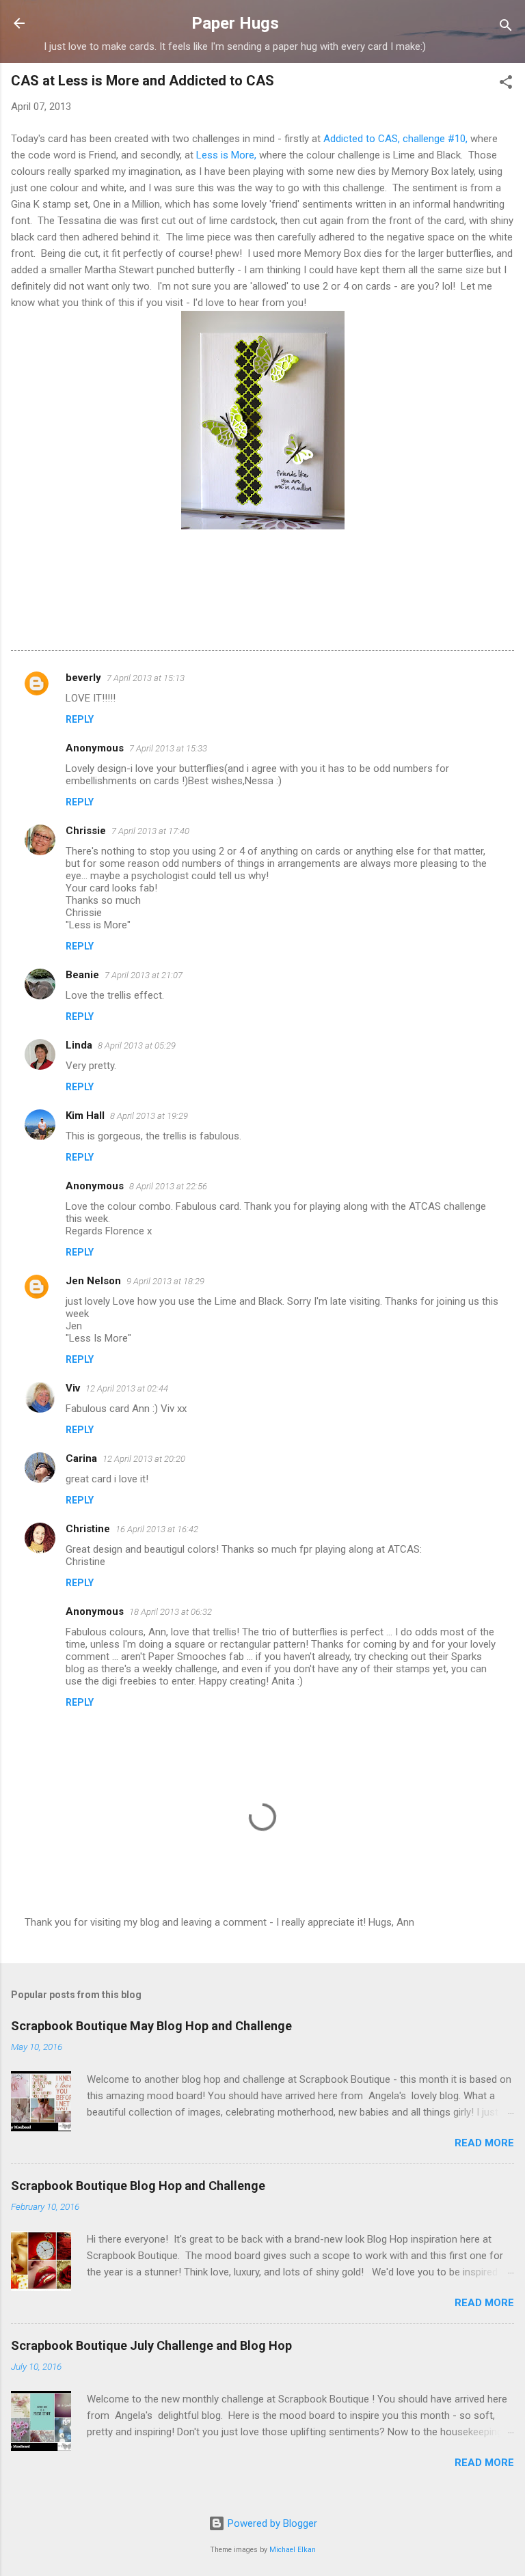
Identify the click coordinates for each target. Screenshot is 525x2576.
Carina (81, 1458)
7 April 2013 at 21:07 (144, 975)
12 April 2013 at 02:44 (127, 1388)
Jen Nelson (93, 1281)
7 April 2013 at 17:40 (150, 831)
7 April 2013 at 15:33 (168, 748)
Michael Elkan (293, 2550)
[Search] (506, 28)
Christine (88, 1529)
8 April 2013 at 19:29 (149, 1116)
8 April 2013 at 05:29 (137, 1045)
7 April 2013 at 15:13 (146, 678)
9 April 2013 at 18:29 (165, 1281)
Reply (80, 719)
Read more (484, 2143)
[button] (506, 84)
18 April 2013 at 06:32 (171, 1612)
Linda (79, 1045)
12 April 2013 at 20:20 (144, 1459)
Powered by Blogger (271, 2523)
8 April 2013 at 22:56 (168, 1186)
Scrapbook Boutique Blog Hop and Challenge (138, 2186)
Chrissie (86, 831)
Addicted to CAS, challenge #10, (397, 139)
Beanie (82, 975)
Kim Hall (85, 1116)
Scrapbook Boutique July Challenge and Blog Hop (151, 2345)
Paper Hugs (235, 23)
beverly (83, 678)
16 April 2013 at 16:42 (157, 1529)
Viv (73, 1388)
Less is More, (226, 155)
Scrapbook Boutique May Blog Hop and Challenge (151, 2026)
